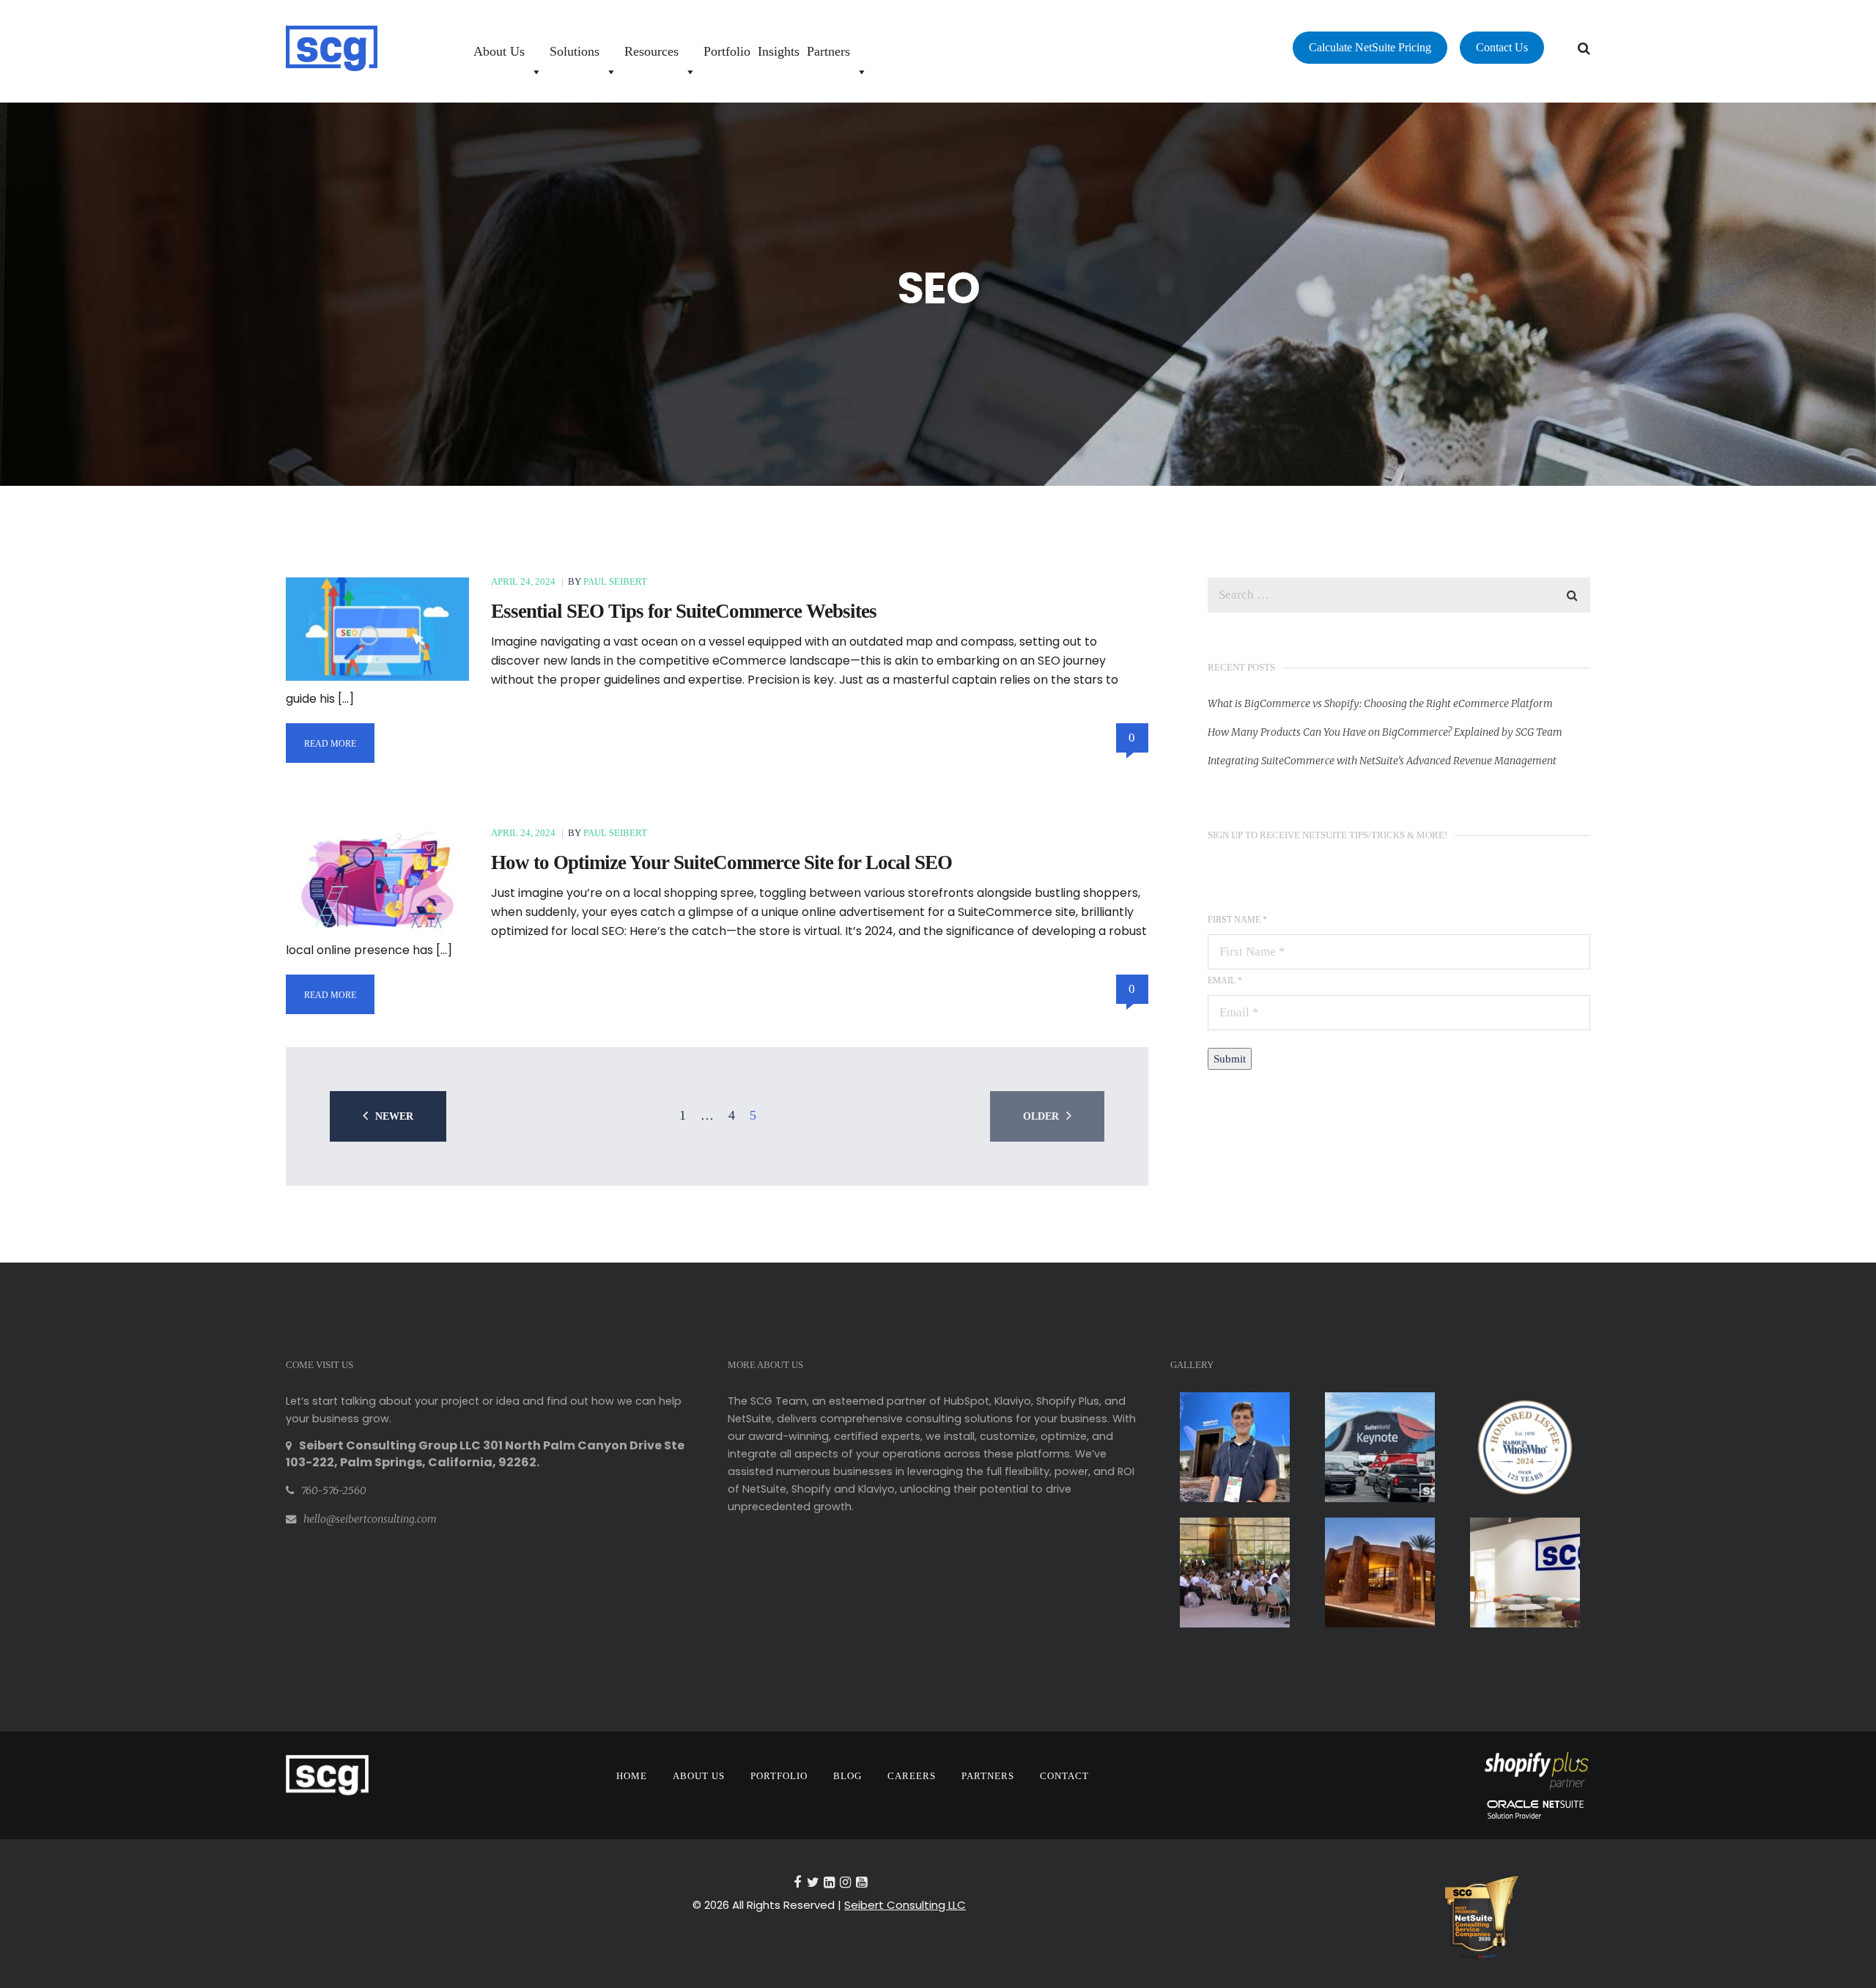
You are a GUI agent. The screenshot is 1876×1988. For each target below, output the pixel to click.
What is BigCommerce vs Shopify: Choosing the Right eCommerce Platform (1380, 703)
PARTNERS (988, 1776)
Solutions (575, 51)
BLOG (847, 1776)
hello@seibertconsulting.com (370, 1519)
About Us (499, 51)
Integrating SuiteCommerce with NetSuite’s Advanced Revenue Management (1382, 761)
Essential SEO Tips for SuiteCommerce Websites (684, 611)
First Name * (1237, 920)
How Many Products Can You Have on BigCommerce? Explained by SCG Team (1385, 732)
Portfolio (727, 51)
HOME (632, 1776)
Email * (1225, 980)
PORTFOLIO (779, 1776)
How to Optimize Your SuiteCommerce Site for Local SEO (721, 862)
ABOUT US (699, 1776)
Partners (828, 51)
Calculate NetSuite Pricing (1370, 47)
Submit (1230, 1059)
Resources (651, 51)
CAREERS (912, 1776)
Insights (779, 51)
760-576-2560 (334, 1490)
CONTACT (1064, 1776)
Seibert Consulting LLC (905, 1905)
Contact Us (1502, 47)
